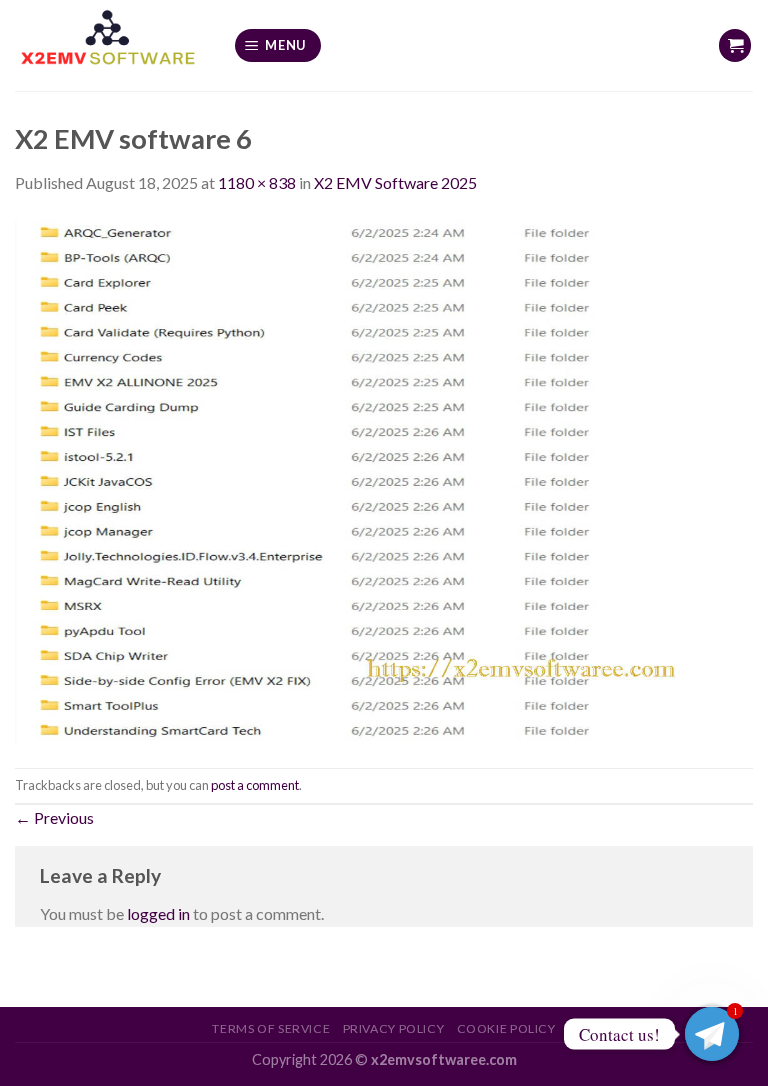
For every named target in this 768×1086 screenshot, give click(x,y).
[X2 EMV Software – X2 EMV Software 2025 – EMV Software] (109, 45)
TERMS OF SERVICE (271, 1028)
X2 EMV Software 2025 (395, 182)
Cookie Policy (506, 1028)
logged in (158, 913)
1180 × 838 (257, 182)
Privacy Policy (394, 1028)
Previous (54, 817)
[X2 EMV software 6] (384, 479)
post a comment (255, 785)
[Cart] (735, 45)
